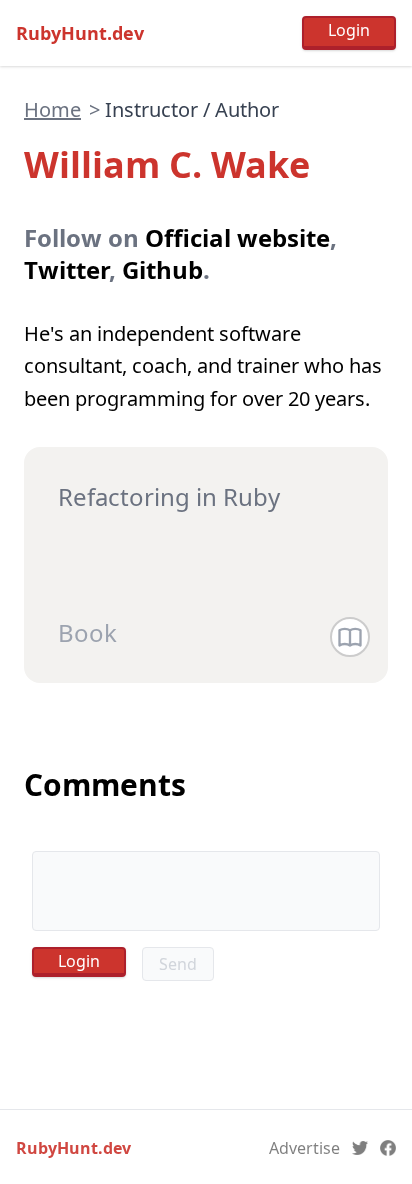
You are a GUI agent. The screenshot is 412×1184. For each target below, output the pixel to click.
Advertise (304, 1148)
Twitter (66, 269)
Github (162, 269)
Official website (237, 237)
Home (52, 109)
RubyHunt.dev (80, 33)
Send (178, 964)
